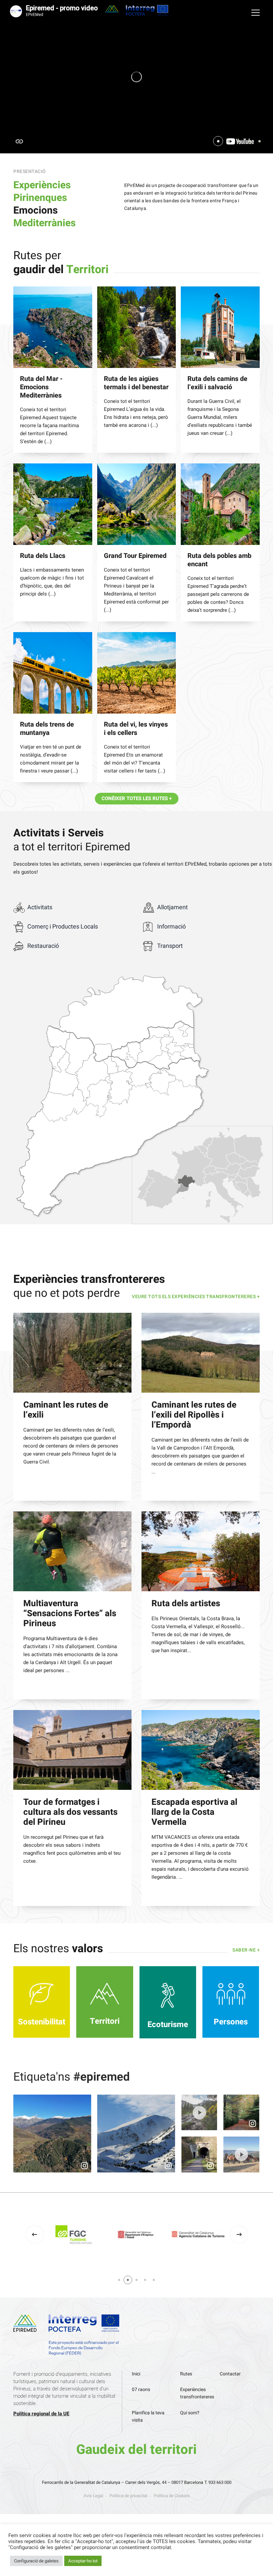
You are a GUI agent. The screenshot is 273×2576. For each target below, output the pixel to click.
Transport (170, 946)
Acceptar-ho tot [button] (83, 2561)
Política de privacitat (129, 2496)
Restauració (43, 946)
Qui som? (190, 2413)
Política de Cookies (172, 2496)
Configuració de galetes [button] (36, 2561)
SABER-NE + (246, 1950)
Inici (136, 2374)
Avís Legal (93, 2496)
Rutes (186, 2374)
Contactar (230, 2374)
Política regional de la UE (41, 2414)
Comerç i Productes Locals (63, 927)
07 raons (141, 2390)
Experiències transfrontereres (197, 2393)
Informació (171, 927)
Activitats (40, 907)
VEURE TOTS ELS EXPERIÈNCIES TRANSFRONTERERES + (196, 1297)
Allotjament (172, 907)
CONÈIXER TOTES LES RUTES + (137, 798)
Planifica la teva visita (148, 2416)
